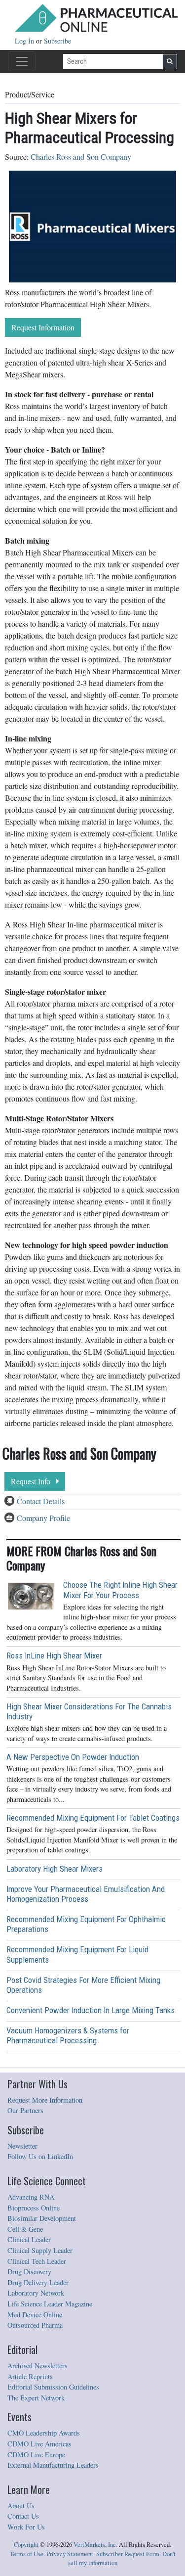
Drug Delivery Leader (38, 2282)
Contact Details (41, 1501)
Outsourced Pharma (35, 2325)
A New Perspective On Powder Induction (73, 1757)
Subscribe (57, 41)
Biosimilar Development (42, 2218)
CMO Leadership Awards (44, 2433)
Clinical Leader (29, 2239)
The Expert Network (36, 2398)
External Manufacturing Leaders (53, 2465)
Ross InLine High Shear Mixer (54, 1656)
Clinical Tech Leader (37, 2261)
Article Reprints (30, 2376)
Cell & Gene (25, 2229)
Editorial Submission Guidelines (53, 2387)
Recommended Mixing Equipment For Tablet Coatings (93, 1818)
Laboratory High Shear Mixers (55, 1869)
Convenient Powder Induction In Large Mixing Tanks (91, 2010)
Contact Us (23, 2516)
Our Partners (25, 2110)
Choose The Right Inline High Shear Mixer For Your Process (120, 1590)
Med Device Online (35, 2315)
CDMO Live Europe (36, 2455)
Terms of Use (27, 2554)
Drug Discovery (29, 2272)
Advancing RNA (31, 2197)
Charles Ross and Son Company (81, 157)
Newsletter (22, 2146)
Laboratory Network (36, 2293)
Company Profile (43, 1518)
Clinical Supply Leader (40, 2250)
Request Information (43, 327)
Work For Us (26, 2527)
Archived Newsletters (37, 2366)
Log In (25, 41)
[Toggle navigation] (22, 61)
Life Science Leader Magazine (50, 2304)
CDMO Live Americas (39, 2444)
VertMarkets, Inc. (95, 2545)
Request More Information (45, 2100)
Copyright (26, 2545)
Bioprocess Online (34, 2208)
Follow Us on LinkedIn (40, 2156)
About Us (21, 2506)
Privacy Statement (70, 2554)
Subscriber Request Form (128, 2554)
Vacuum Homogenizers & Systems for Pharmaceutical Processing (68, 2035)
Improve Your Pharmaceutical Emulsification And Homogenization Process (86, 1894)
